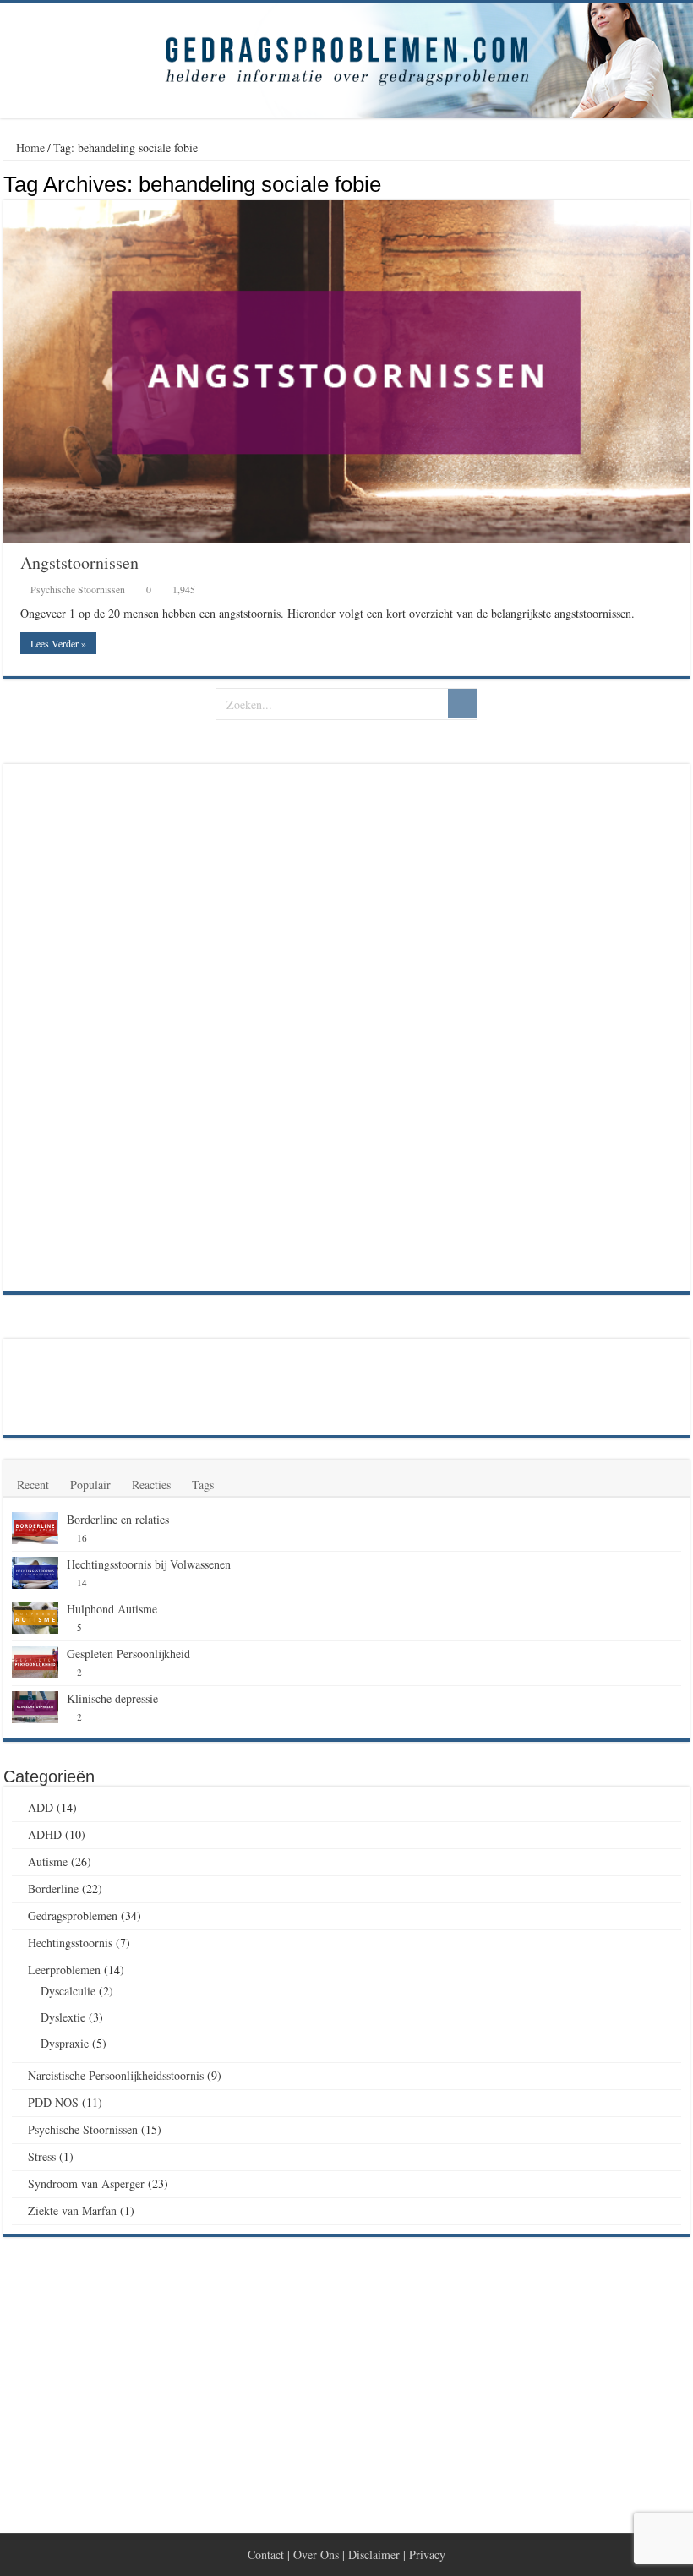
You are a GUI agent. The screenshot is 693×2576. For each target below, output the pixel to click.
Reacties (151, 1484)
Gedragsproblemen (73, 1916)
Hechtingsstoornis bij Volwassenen (149, 1564)
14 (82, 1583)
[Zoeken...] (462, 703)
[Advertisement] (139, 1026)
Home (29, 147)
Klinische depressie (112, 1698)
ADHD (45, 1834)
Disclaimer (374, 2554)
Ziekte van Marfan (72, 2210)
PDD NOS (53, 2102)
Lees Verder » (58, 643)
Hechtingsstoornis (70, 1943)
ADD (41, 1807)
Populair (90, 1484)
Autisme (48, 1861)
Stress (42, 2156)
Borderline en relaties (118, 1519)
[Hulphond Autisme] (35, 1618)
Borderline (53, 1888)
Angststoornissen (79, 562)
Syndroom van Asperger (86, 2183)
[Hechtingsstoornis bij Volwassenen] (35, 1573)
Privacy (427, 2554)
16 (82, 1538)
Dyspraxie (65, 2043)
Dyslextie (63, 2017)
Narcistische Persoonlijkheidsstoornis (116, 2075)
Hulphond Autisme (112, 1609)
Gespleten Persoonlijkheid (128, 1654)
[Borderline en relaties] (35, 1528)
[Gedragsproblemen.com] (346, 60)
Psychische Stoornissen (78, 589)
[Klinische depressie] (35, 1707)
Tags (203, 1484)
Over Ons (316, 2554)
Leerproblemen (64, 1970)
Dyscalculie (68, 1991)
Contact (266, 2554)
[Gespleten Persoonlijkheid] (35, 1662)
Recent (33, 1484)
